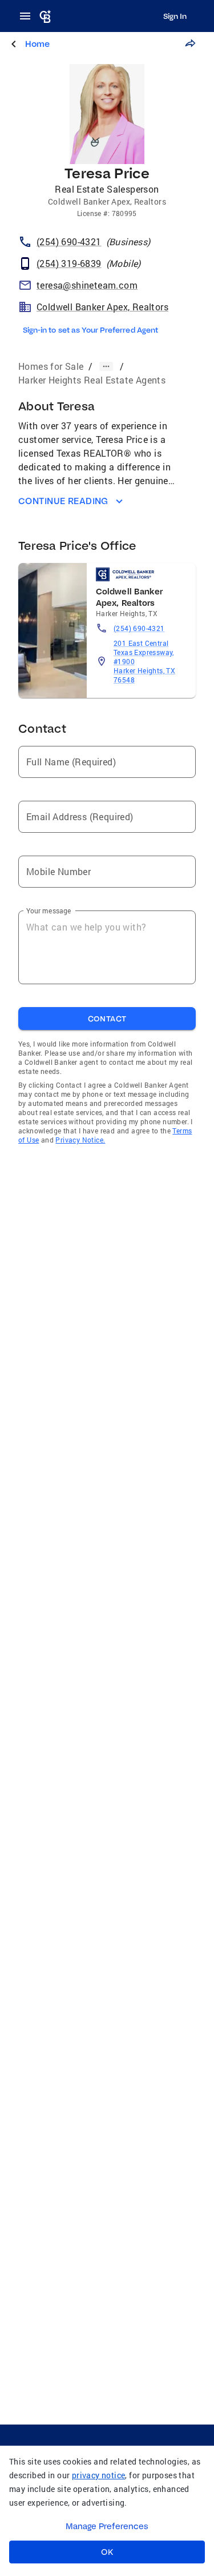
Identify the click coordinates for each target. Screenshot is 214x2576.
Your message (49, 910)
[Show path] (106, 366)
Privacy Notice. (80, 1140)
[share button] (190, 43)
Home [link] (37, 44)
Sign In (175, 16)
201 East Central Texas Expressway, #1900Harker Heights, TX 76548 (144, 661)
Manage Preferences (107, 2526)
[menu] (29, 16)
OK (107, 2552)
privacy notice (99, 2475)
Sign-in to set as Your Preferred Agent (90, 330)
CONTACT (107, 1019)
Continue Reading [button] (63, 501)
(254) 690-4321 (139, 628)
